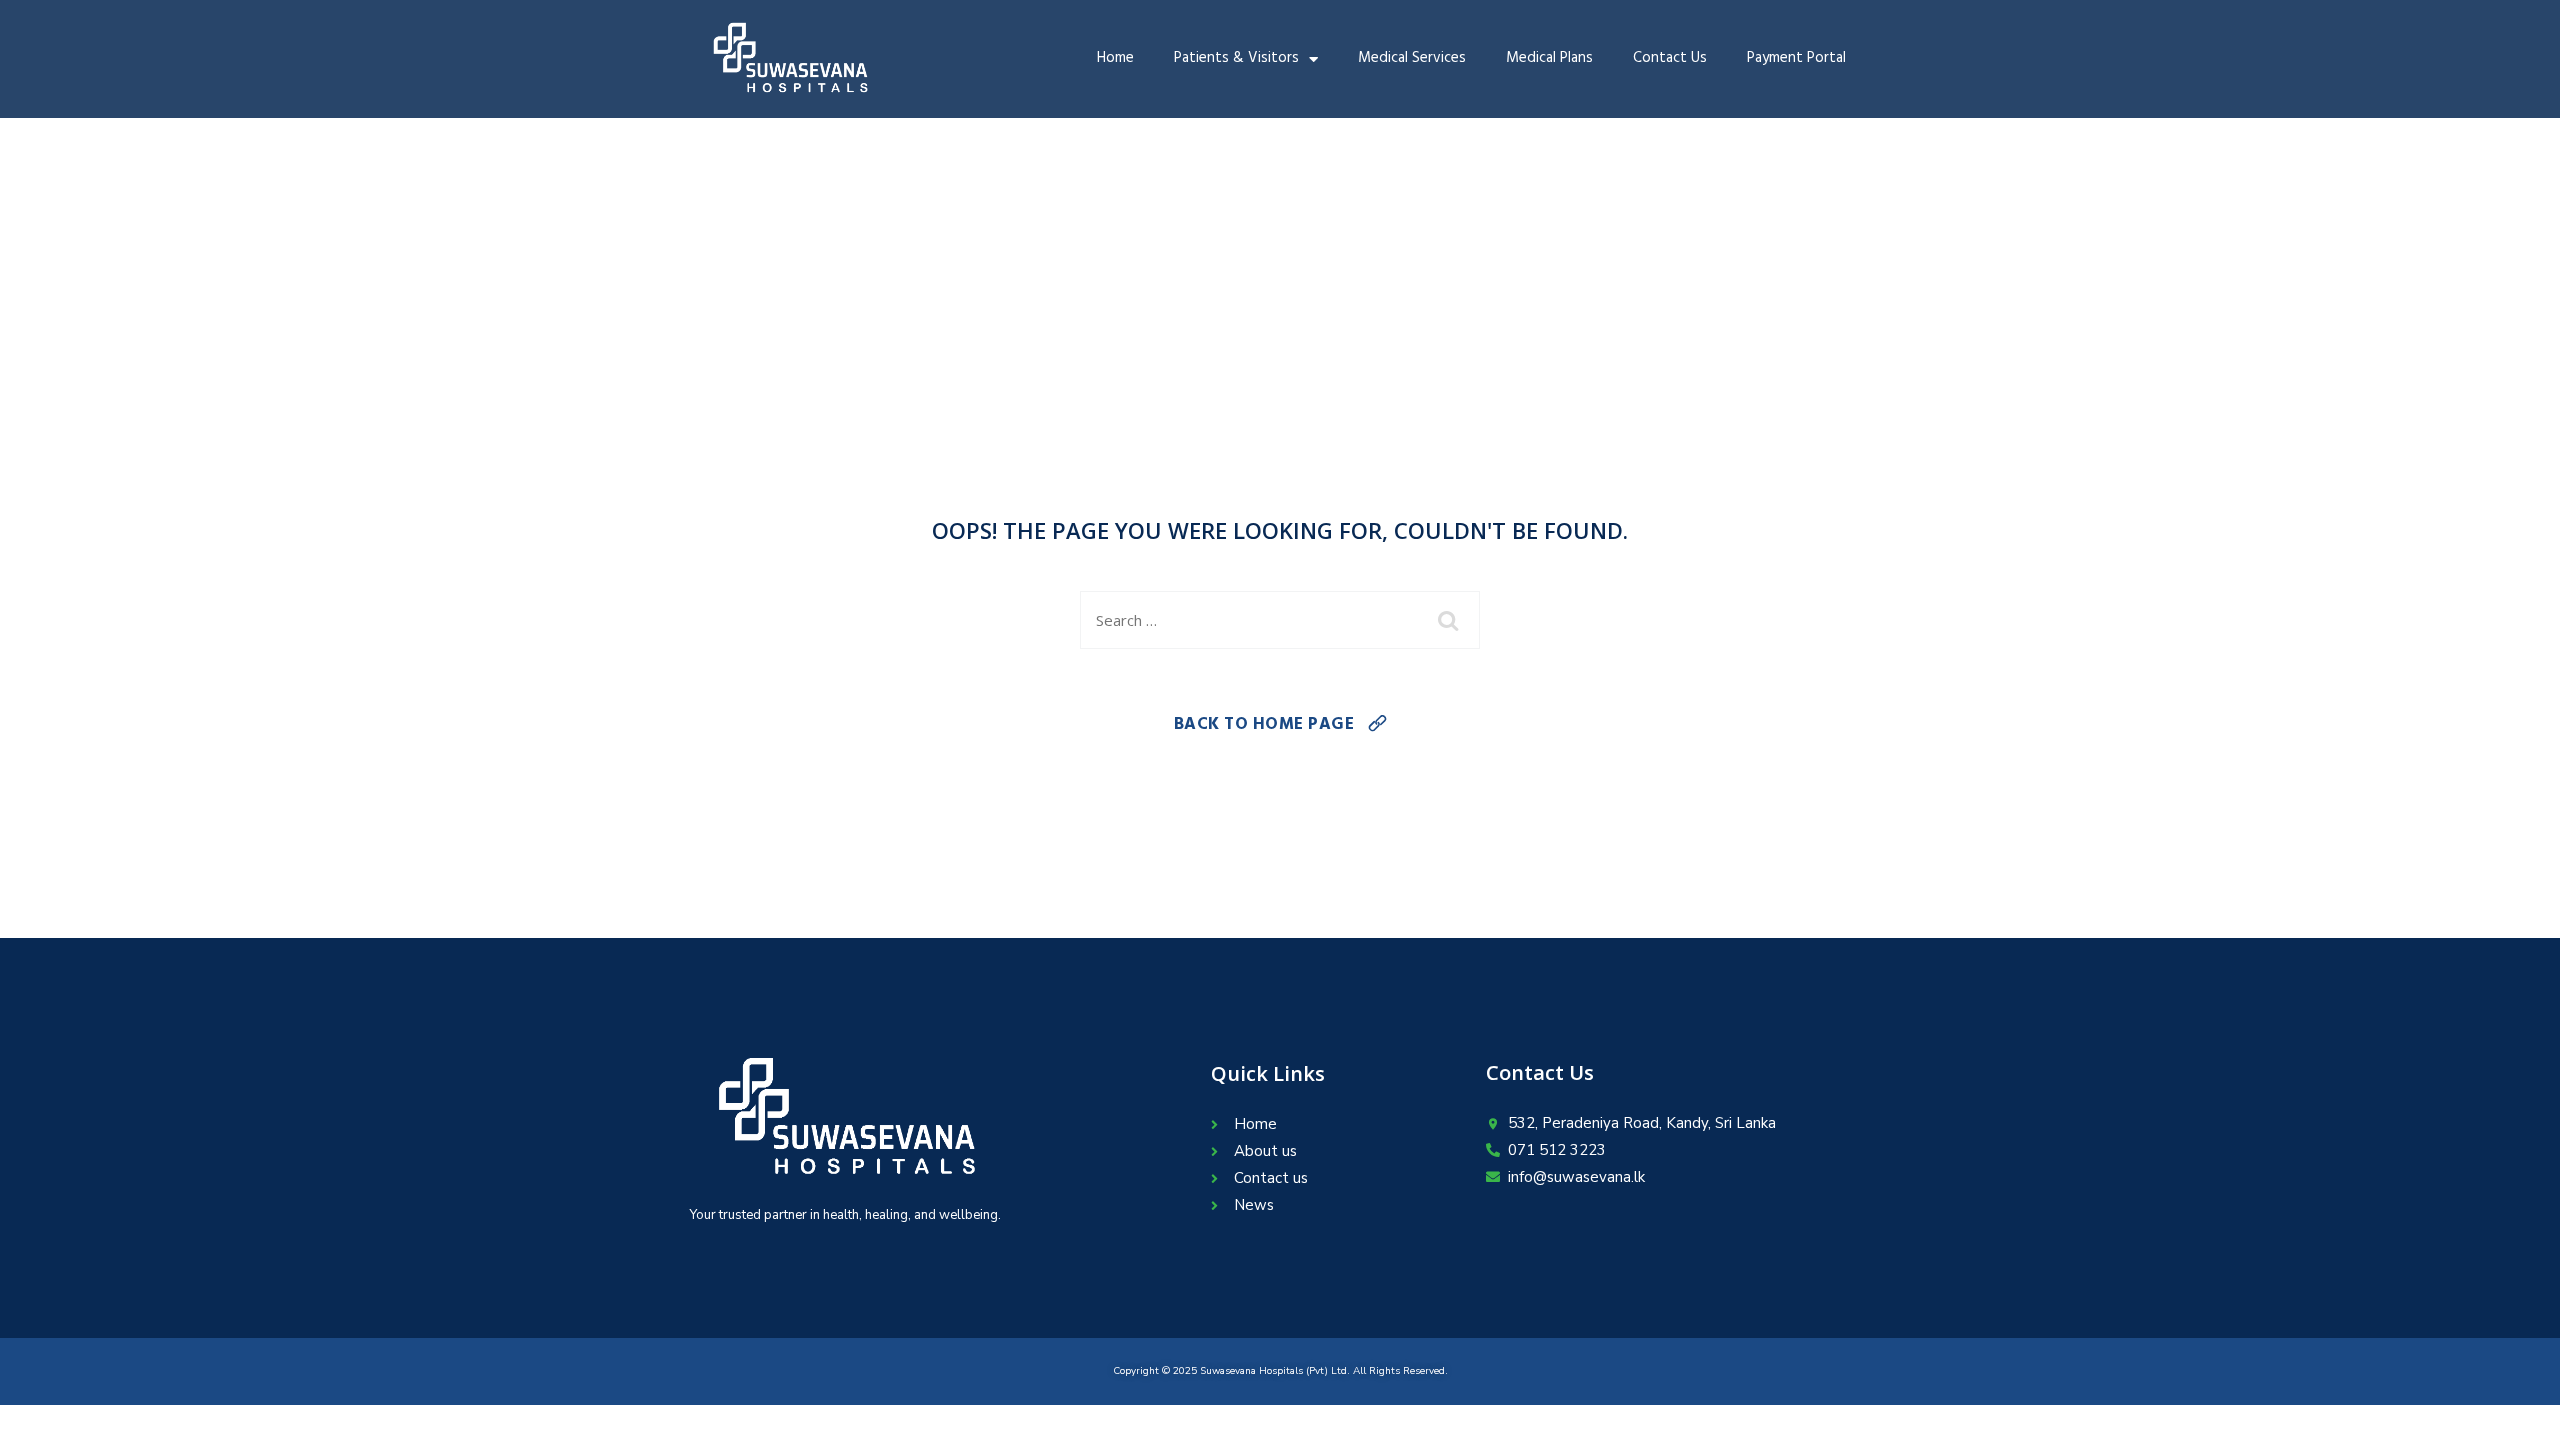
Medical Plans (1549, 59)
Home (1115, 59)
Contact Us (1670, 59)
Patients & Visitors (1236, 59)
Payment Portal (1796, 59)
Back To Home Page (1264, 726)
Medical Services (1412, 59)
